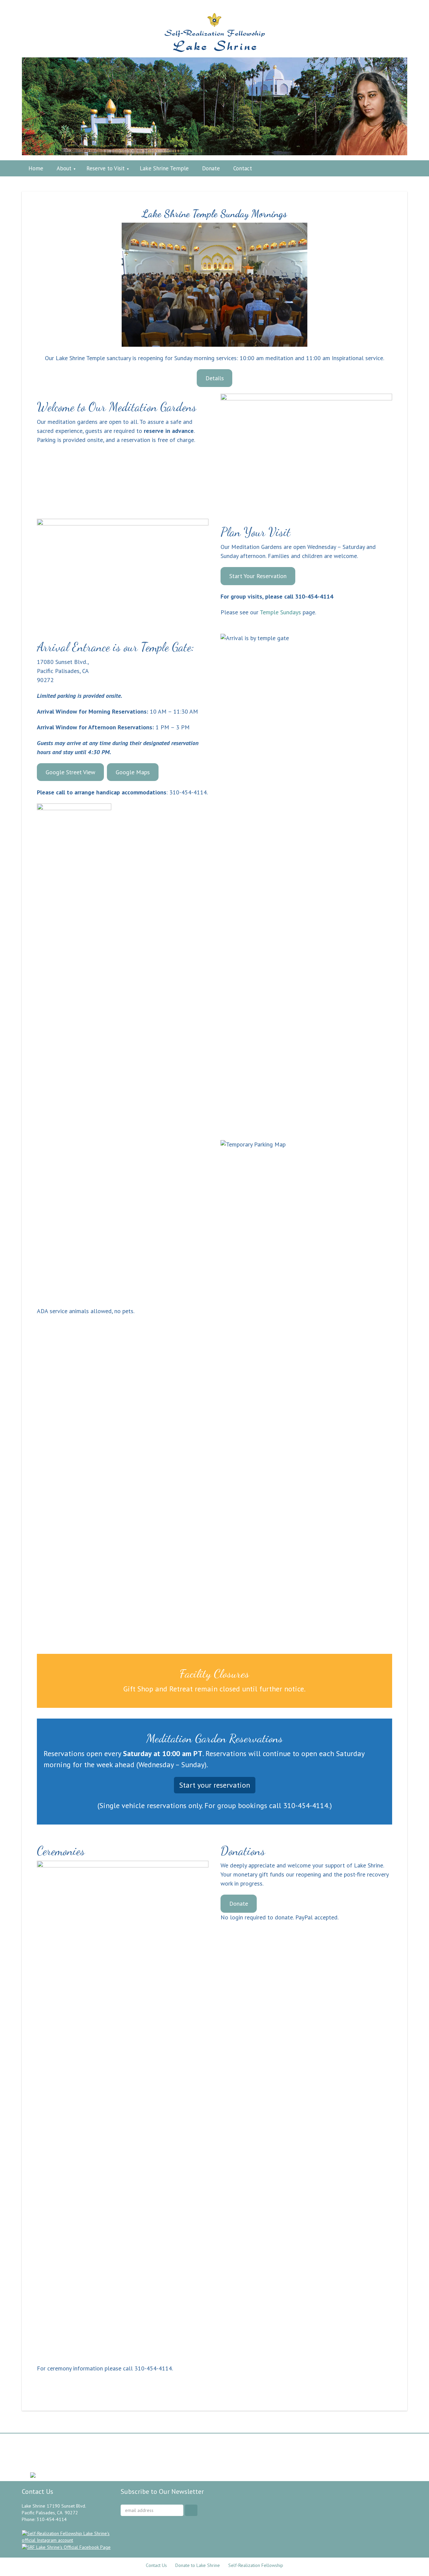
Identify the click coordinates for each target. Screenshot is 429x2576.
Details (215, 378)
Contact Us (156, 2565)
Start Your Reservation (258, 576)
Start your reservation (215, 1785)
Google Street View (70, 772)
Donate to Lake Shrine (198, 2565)
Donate (239, 1903)
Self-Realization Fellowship (256, 2565)
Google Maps (133, 772)
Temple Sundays (280, 612)
